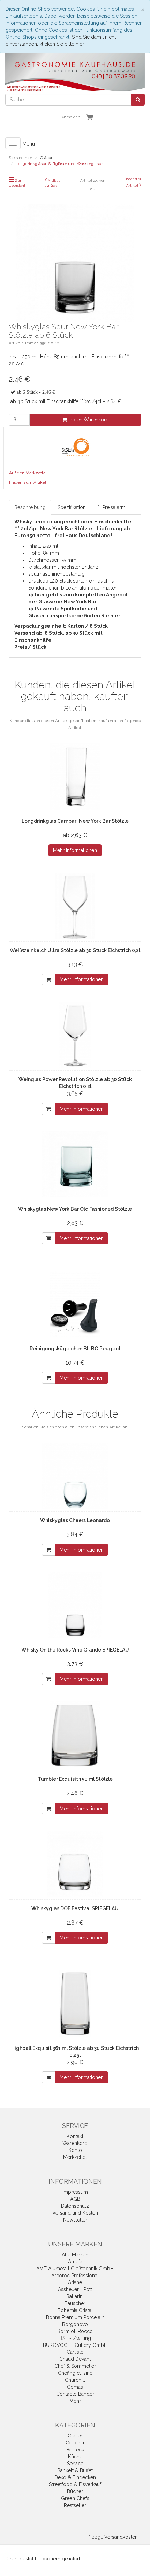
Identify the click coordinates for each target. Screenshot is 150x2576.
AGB (75, 2199)
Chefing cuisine (75, 2373)
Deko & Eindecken (75, 2477)
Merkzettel (75, 2157)
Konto (75, 2150)
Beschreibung (30, 507)
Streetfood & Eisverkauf (75, 2484)
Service (75, 2464)
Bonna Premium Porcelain (75, 2317)
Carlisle (75, 2352)
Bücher (75, 2491)
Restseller (75, 2505)
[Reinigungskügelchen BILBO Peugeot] (75, 1304)
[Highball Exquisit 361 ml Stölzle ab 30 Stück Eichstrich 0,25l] (75, 2004)
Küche (75, 2457)
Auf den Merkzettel (28, 473)
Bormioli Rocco (75, 2331)
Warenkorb (75, 2143)
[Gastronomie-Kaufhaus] (75, 72)
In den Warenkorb (88, 420)
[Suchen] (138, 100)
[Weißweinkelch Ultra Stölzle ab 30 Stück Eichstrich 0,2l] (75, 906)
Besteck (75, 2450)
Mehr (75, 2401)
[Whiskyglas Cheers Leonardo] (75, 1476)
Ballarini (75, 2296)
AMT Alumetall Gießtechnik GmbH (75, 2269)
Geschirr (75, 2443)
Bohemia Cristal (75, 2310)
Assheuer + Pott (75, 2289)
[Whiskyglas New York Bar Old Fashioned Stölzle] (75, 1164)
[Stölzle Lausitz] (75, 448)
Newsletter (75, 2220)
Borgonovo (75, 2324)
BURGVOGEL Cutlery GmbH (75, 2345)
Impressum (75, 2192)
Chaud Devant (75, 2359)
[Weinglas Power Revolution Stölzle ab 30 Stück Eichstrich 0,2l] (75, 1035)
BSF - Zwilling (75, 2338)
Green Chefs (75, 2498)
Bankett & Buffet (75, 2470)
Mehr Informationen (75, 850)
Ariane (75, 2282)
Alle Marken (75, 2255)
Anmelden (71, 117)
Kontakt (75, 2136)
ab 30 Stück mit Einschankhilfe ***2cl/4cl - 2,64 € (66, 401)
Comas (75, 2387)
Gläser (75, 2436)
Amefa (75, 2262)
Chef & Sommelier (75, 2366)
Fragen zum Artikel (28, 482)
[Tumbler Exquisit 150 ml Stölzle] (75, 1734)
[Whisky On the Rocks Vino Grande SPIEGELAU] (75, 1605)
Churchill (75, 2380)
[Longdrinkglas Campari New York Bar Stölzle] (75, 776)
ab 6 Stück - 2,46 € (36, 392)
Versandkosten (121, 2537)
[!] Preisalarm (112, 507)
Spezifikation (72, 507)
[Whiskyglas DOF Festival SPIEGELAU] (75, 1864)
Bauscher (75, 2303)
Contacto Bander (75, 2394)
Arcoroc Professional (75, 2276)
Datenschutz (75, 2206)
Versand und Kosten (75, 2213)
